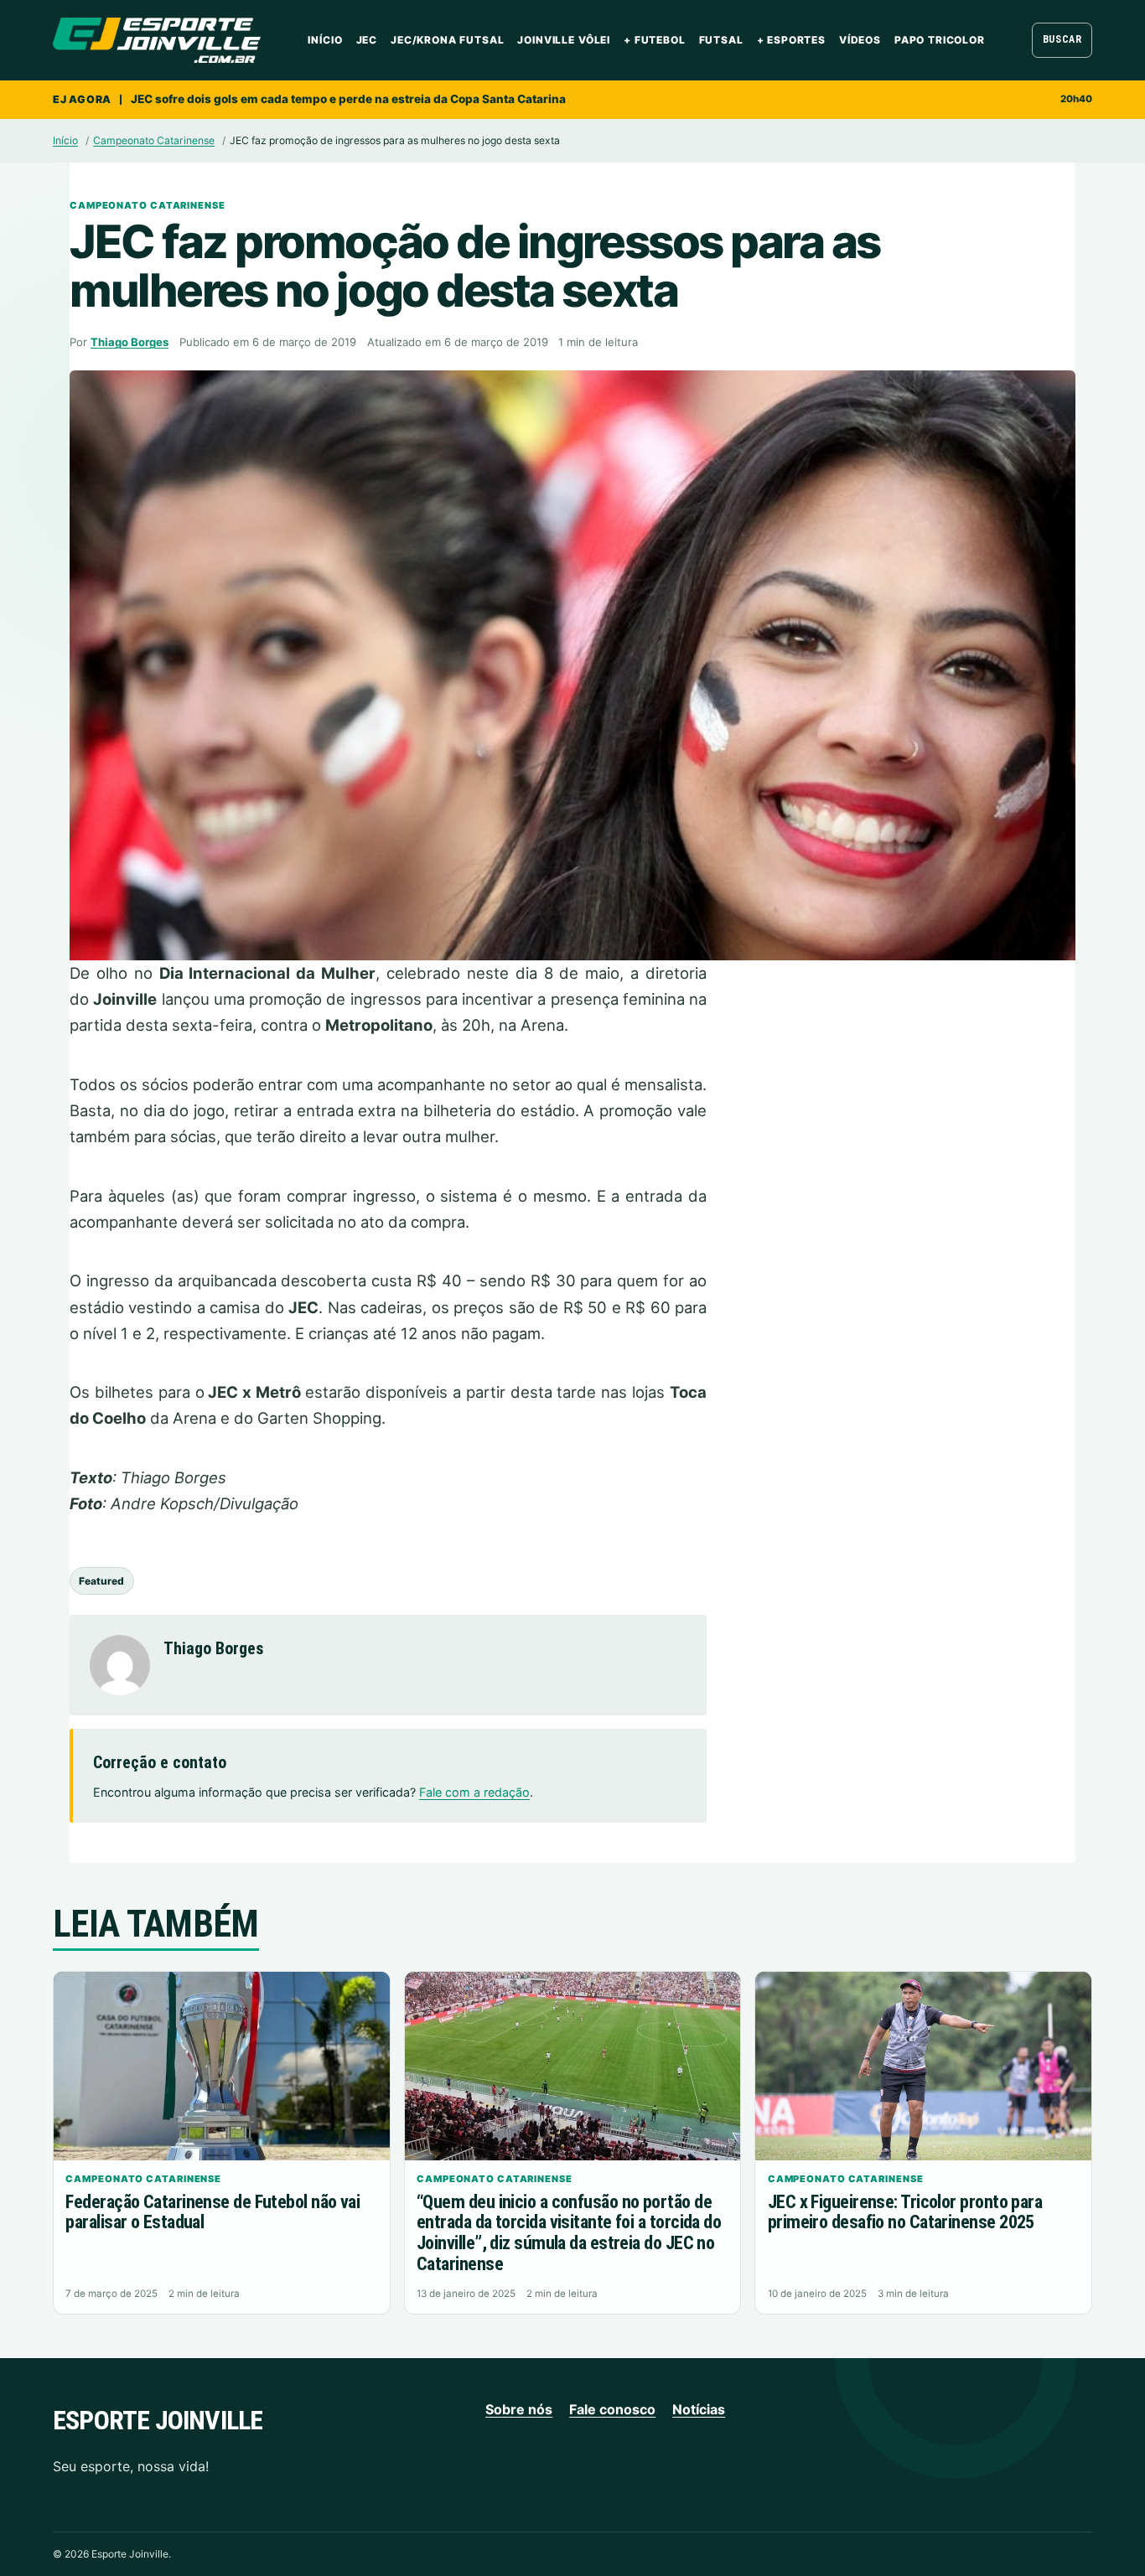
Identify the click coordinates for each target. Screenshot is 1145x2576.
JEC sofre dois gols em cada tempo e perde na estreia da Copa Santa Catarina (348, 99)
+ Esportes (791, 40)
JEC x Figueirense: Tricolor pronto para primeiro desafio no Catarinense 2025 (905, 2212)
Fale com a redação (474, 1792)
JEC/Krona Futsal (447, 40)
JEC (367, 40)
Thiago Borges (130, 342)
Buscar (1062, 39)
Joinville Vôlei (564, 40)
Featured (101, 1581)
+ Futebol (655, 40)
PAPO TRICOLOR (940, 40)
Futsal (721, 40)
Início (325, 40)
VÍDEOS (860, 40)
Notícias (699, 2409)
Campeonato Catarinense (154, 140)
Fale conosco (612, 2409)
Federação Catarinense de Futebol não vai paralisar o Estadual (212, 2212)
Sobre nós (519, 2409)
